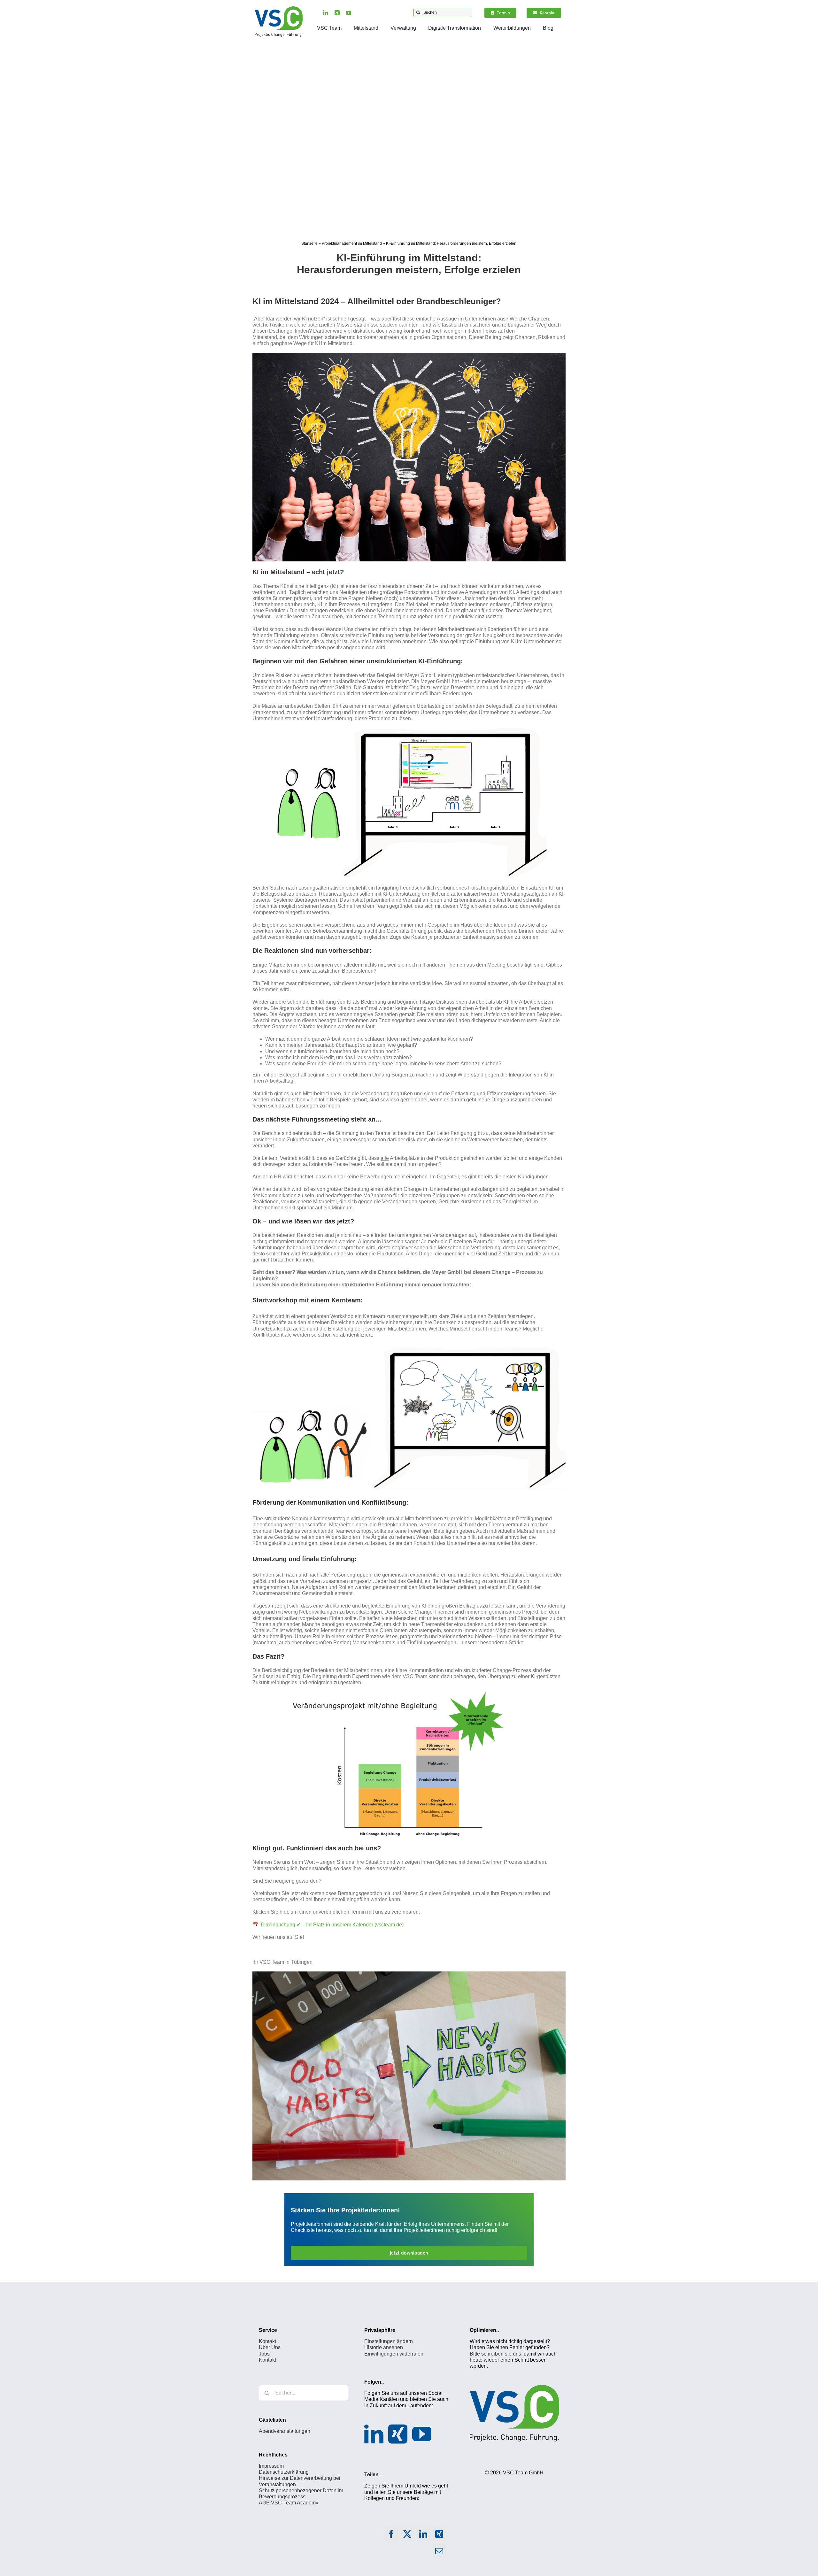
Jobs (264, 2354)
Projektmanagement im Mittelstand (352, 243)
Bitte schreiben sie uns (495, 2354)
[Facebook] (391, 2536)
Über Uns (270, 2348)
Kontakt (267, 2341)
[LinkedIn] (374, 2434)
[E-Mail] (439, 2553)
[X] (407, 2536)
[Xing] (398, 2434)
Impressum (271, 2466)
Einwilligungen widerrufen (394, 2354)
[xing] (337, 13)
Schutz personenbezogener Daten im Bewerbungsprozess (301, 2494)
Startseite (309, 243)
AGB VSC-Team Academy (289, 2503)
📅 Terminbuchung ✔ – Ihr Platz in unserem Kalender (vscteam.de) (328, 1925)
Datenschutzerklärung (284, 2472)
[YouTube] (422, 2434)
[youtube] (349, 13)
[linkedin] (326, 13)
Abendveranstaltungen (285, 2431)
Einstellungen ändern (389, 2341)
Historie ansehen (384, 2348)
